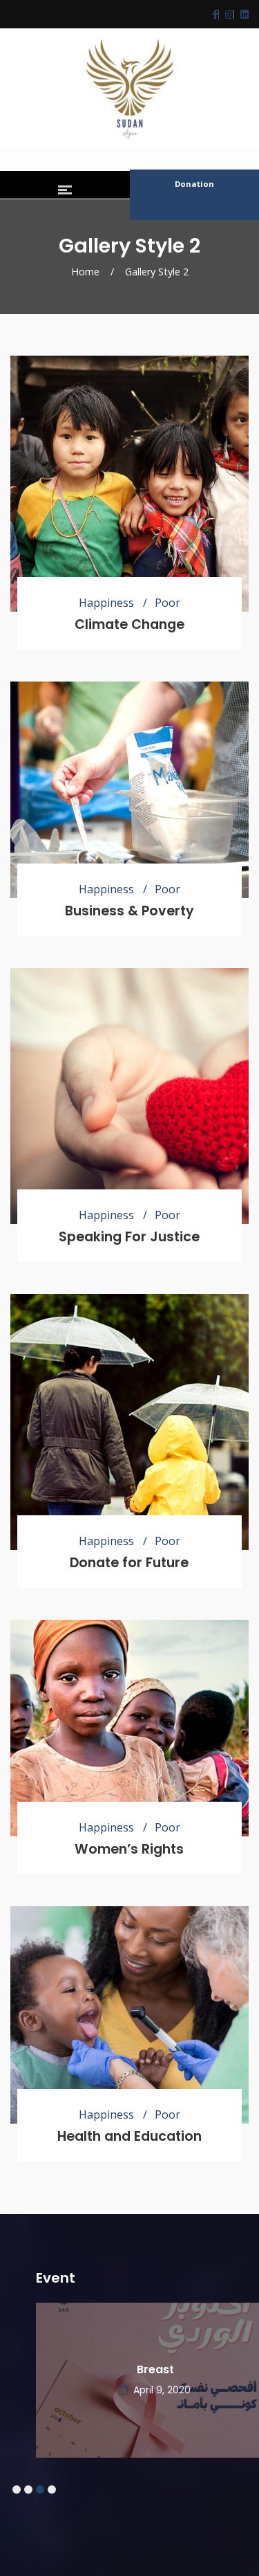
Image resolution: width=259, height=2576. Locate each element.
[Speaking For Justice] (129, 1096)
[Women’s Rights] (129, 1728)
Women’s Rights (129, 1849)
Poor (167, 603)
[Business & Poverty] (129, 790)
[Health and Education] (129, 2015)
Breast (130, 2369)
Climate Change (129, 624)
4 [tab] (51, 2490)
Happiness (106, 603)
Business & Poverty (129, 911)
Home (85, 272)
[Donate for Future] (129, 1422)
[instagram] (226, 14)
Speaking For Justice (129, 1237)
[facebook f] (215, 14)
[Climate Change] (129, 484)
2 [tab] (28, 2490)
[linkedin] (241, 14)
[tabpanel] (129, 2346)
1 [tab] (16, 2490)
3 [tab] (40, 2490)
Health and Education (129, 2136)
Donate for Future (129, 1563)
